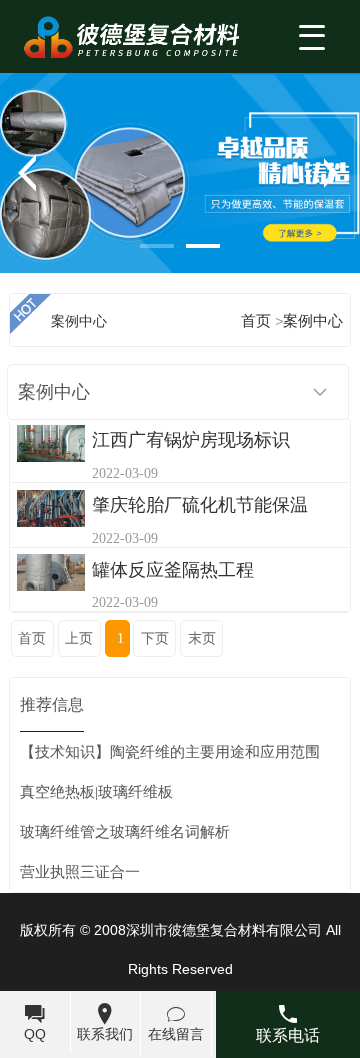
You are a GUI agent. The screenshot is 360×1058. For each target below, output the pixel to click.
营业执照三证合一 (80, 872)
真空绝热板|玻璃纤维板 (96, 792)
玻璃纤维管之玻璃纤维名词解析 (125, 832)
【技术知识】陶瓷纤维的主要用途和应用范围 (170, 752)
